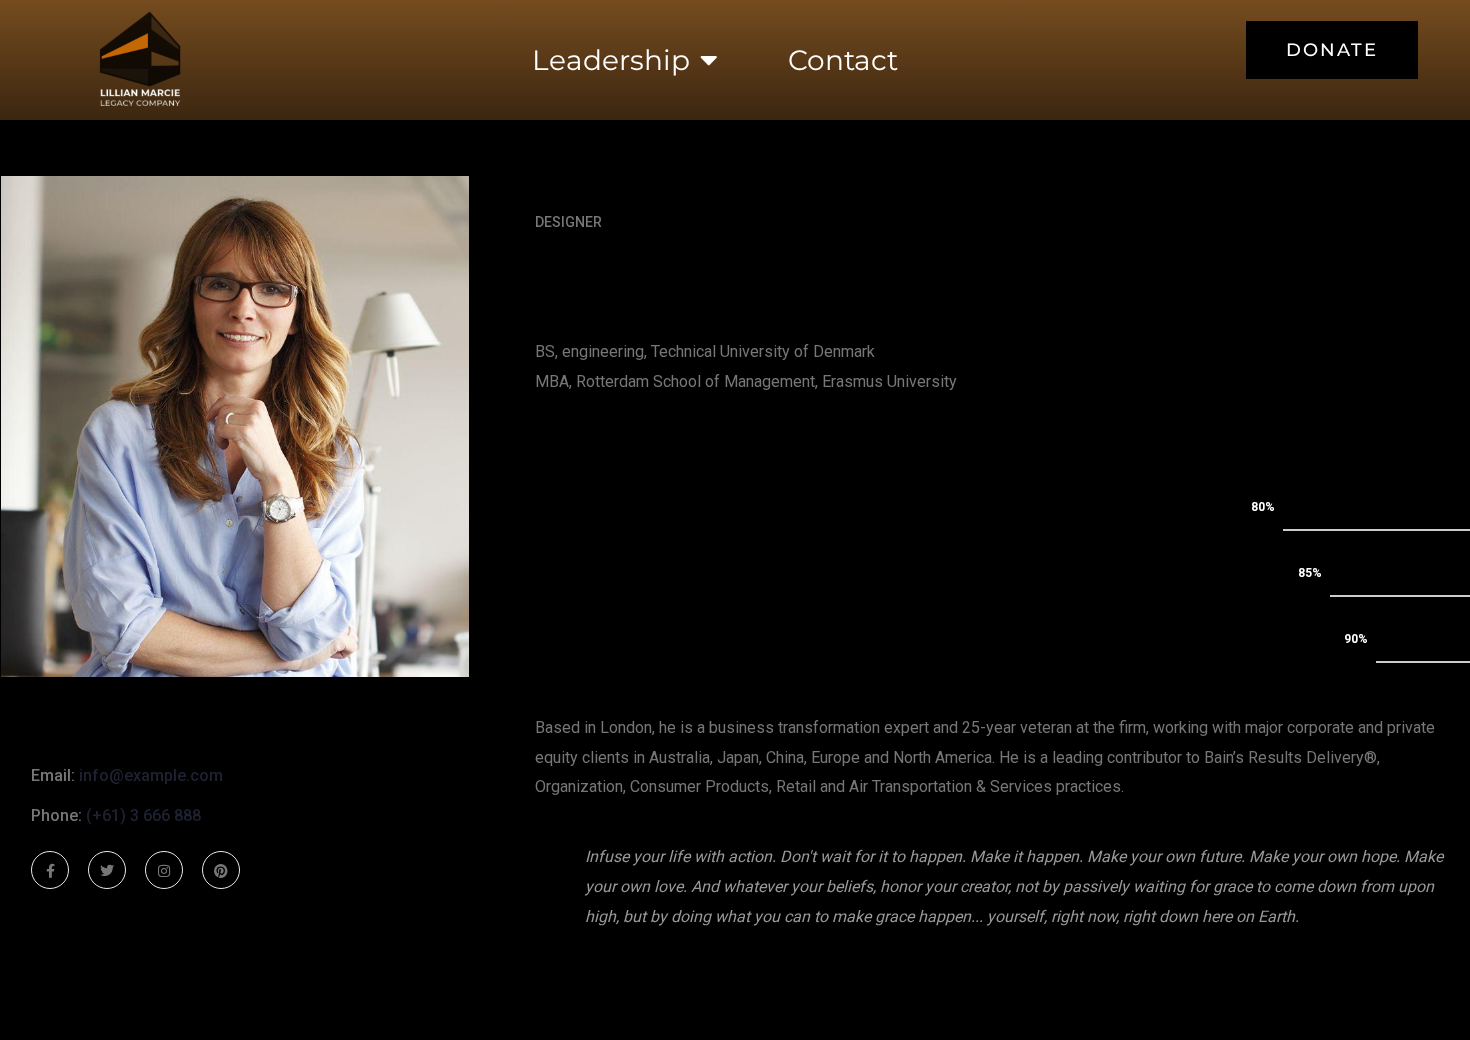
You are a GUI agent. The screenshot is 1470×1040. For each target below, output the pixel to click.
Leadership (611, 60)
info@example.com (151, 775)
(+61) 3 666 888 (143, 815)
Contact (843, 60)
